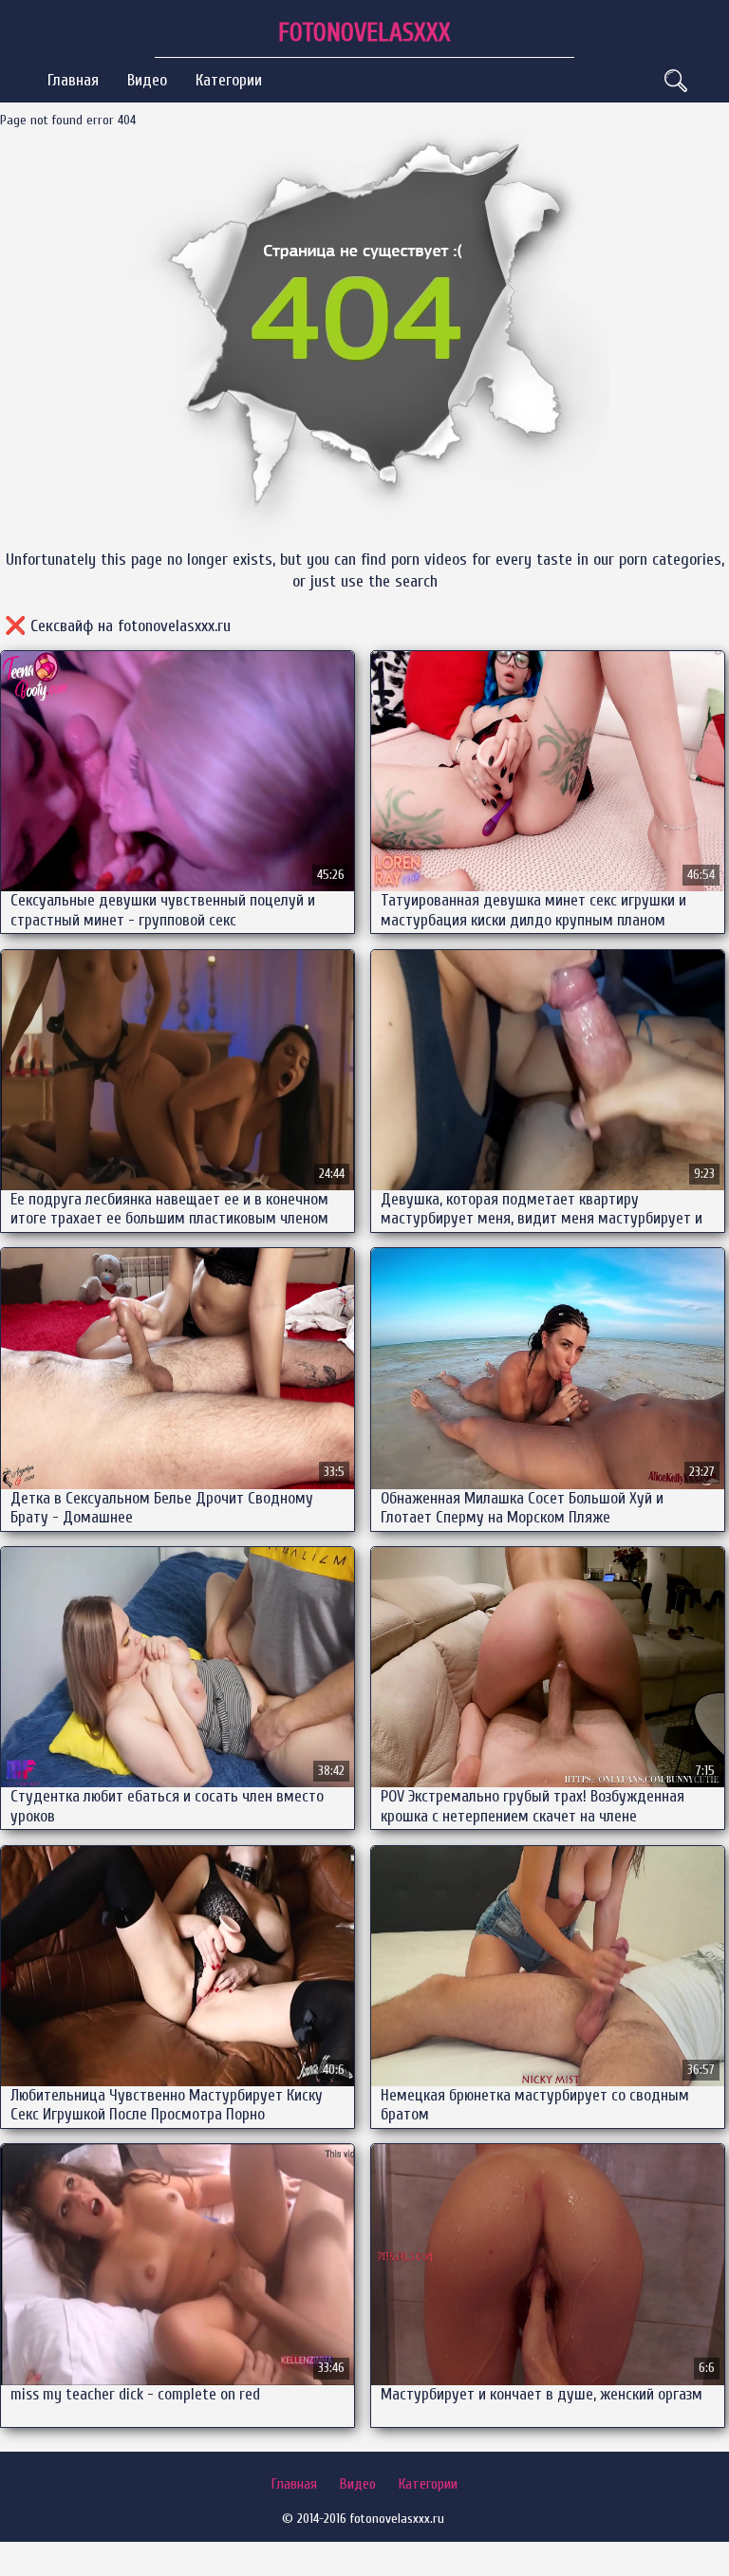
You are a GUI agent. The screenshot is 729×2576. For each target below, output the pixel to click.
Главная (73, 80)
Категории (229, 80)
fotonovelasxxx (364, 33)
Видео (147, 80)
